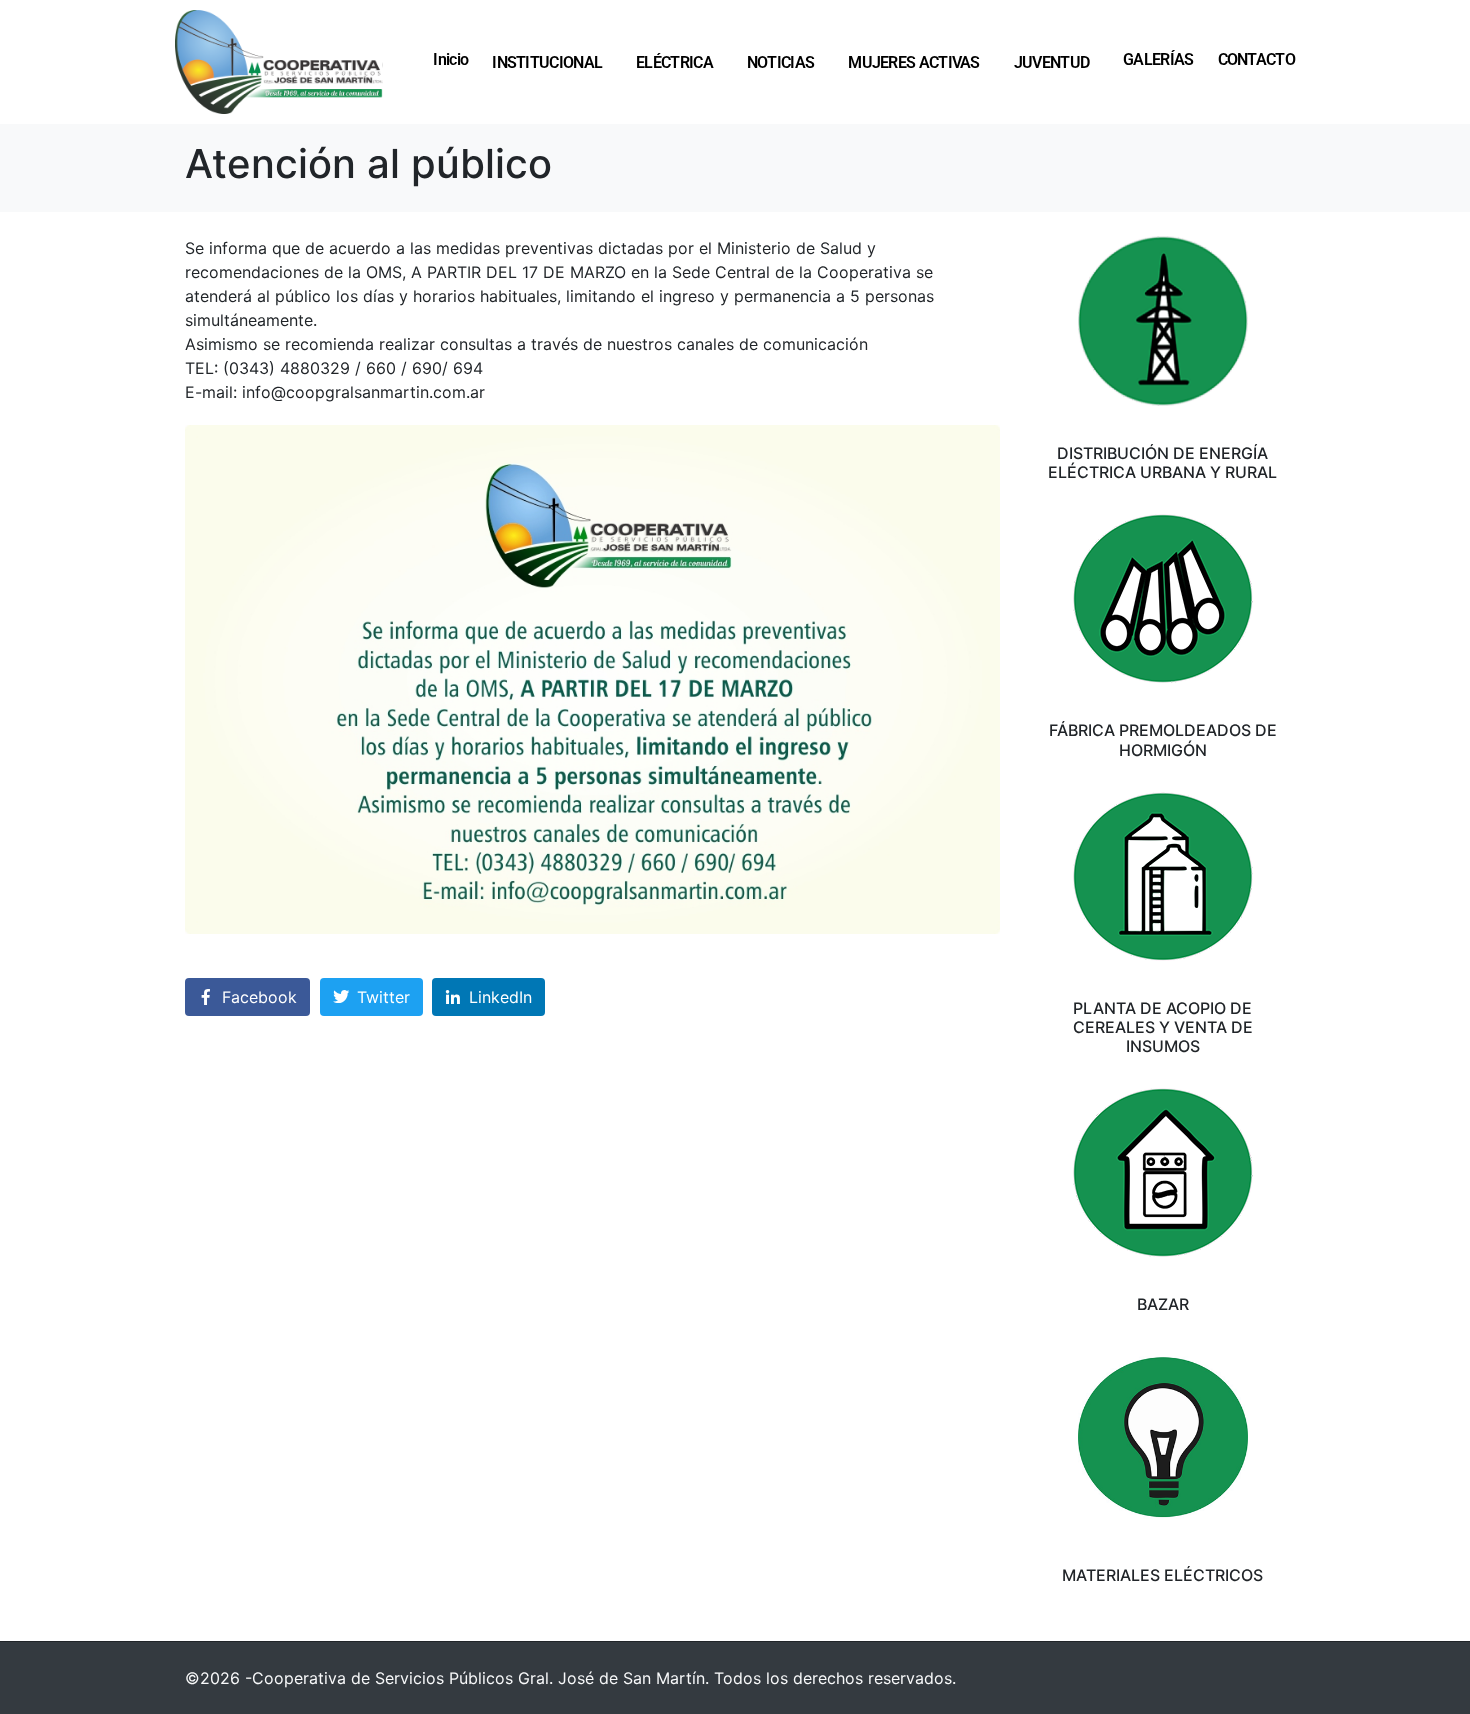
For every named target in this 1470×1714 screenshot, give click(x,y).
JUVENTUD (1051, 62)
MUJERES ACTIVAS (914, 62)
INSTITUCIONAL (547, 62)
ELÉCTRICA (674, 62)
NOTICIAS (780, 62)
